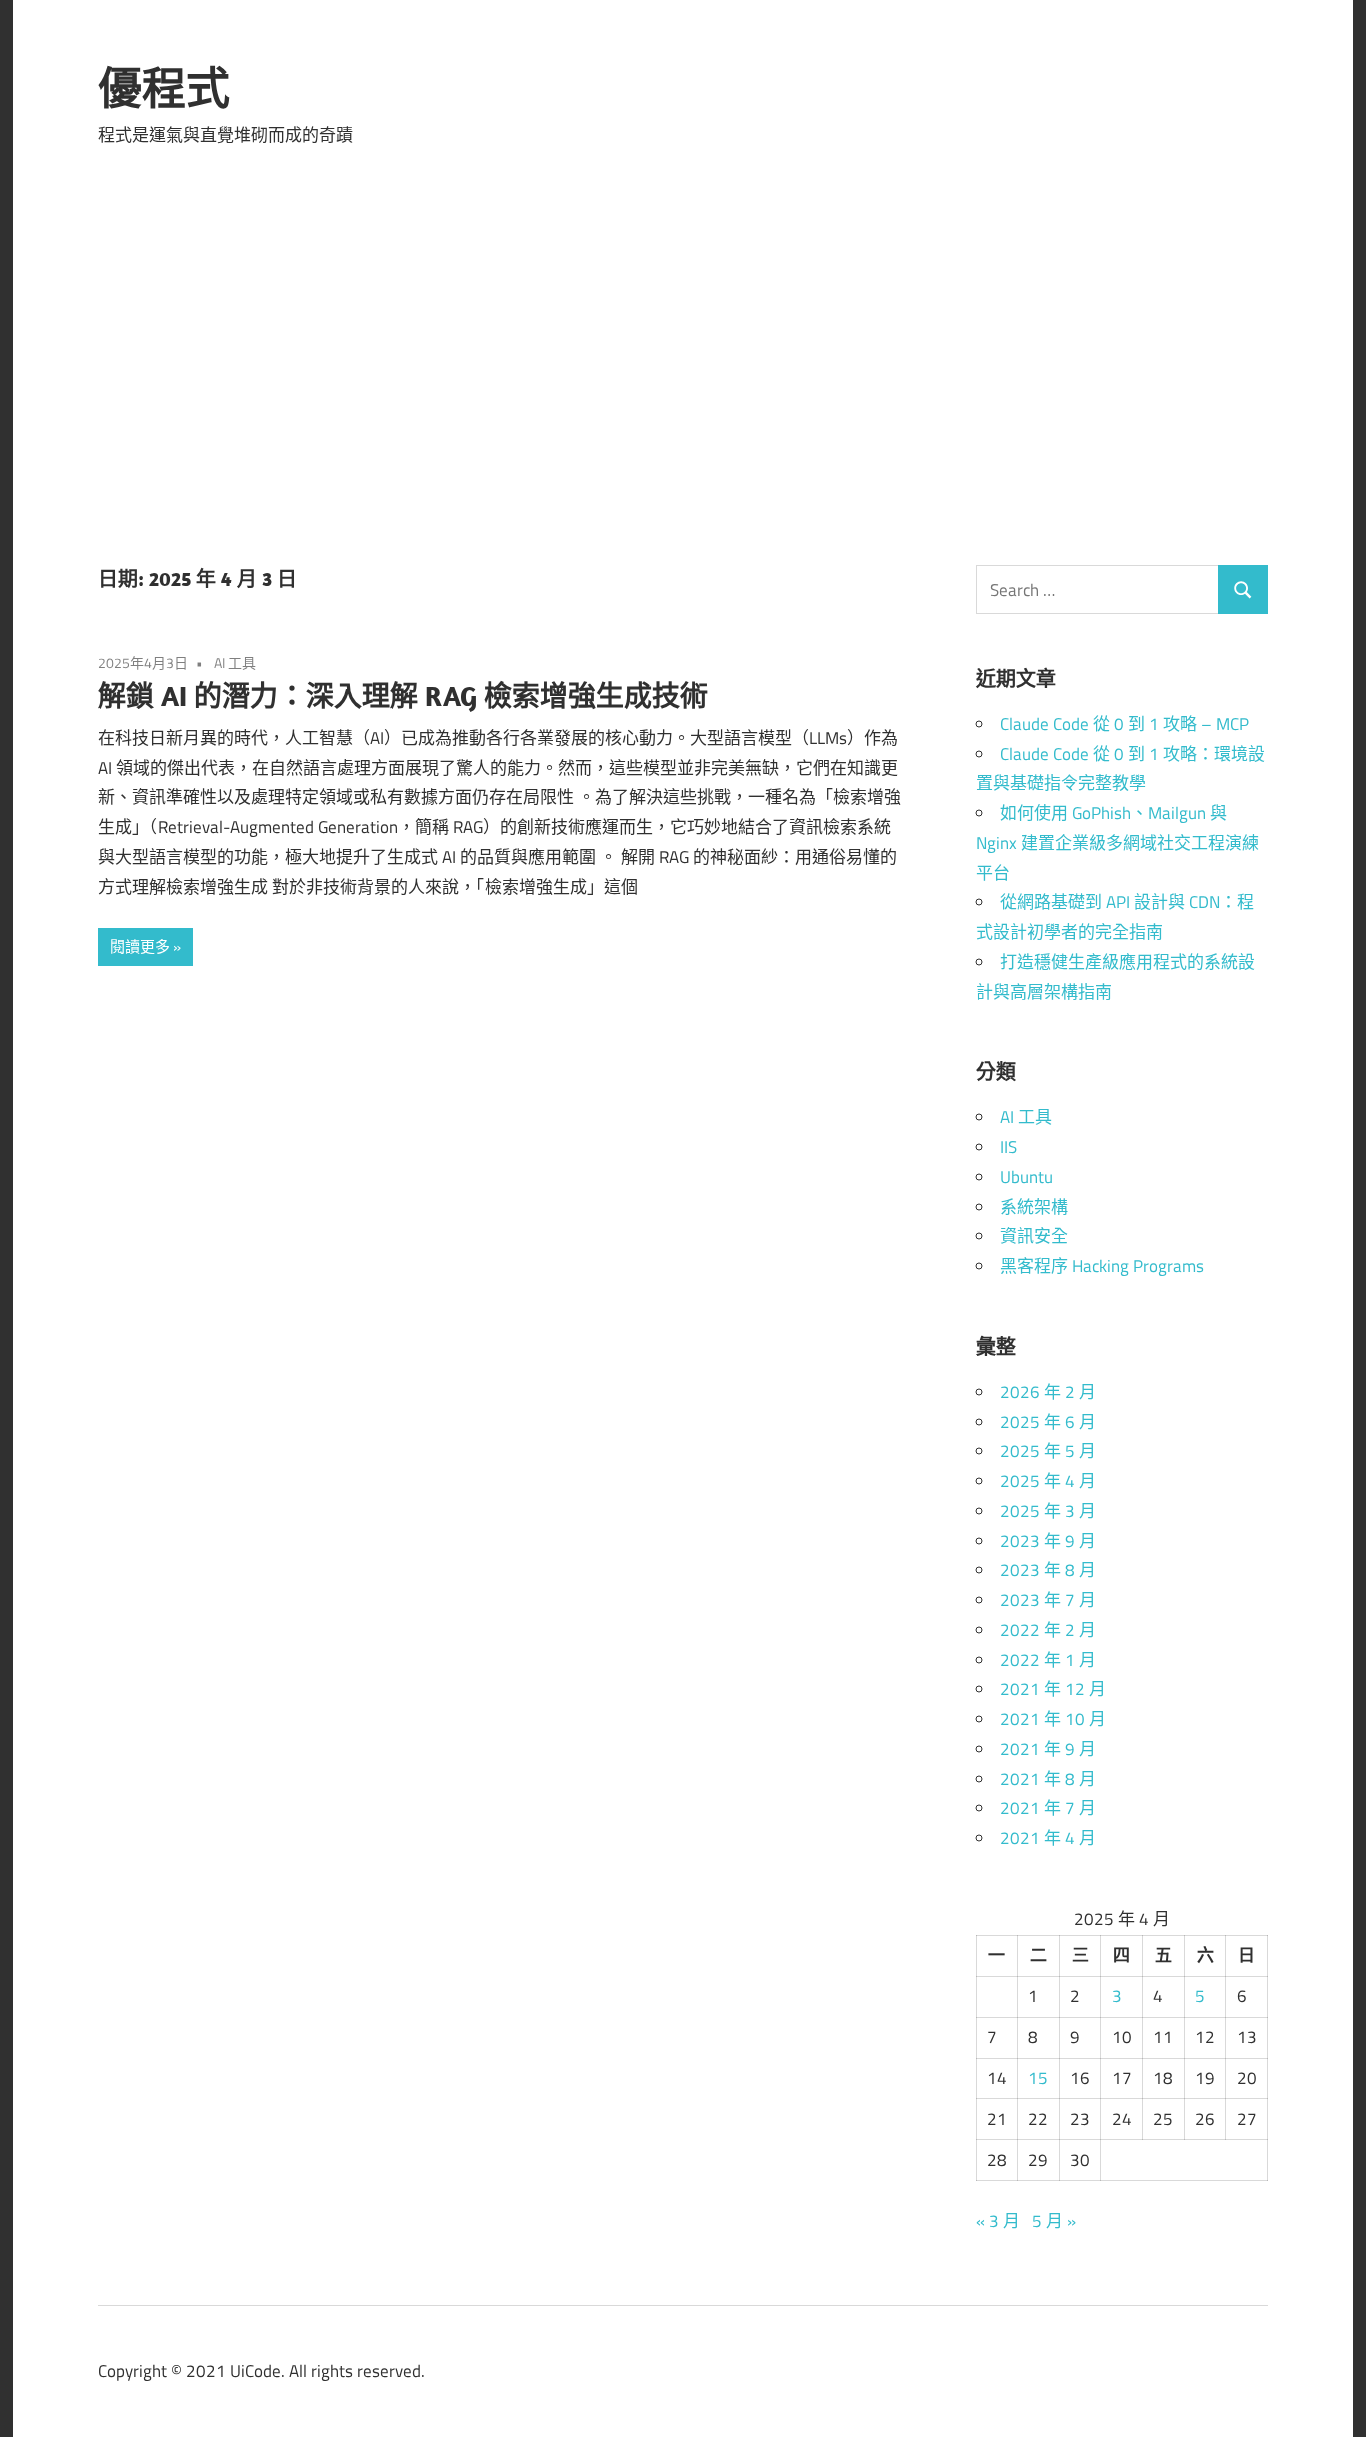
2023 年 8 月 (1048, 1570)
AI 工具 (235, 662)
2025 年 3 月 (1048, 1511)
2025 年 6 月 (1048, 1422)
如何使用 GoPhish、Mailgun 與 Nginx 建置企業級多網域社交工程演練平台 (1117, 843)
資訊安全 (1034, 1236)
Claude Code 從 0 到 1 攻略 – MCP (1124, 724)
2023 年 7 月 (1048, 1600)
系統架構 (1034, 1207)
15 (1038, 2078)
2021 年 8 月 (1048, 1779)
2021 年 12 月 (1053, 1689)
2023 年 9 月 (1048, 1541)
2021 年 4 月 (1048, 1838)
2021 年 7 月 (1048, 1808)
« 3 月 (998, 2221)
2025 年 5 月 (1048, 1451)
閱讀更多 (140, 946)
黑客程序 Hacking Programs (1102, 1266)
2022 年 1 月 (1048, 1660)
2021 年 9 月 (1048, 1749)
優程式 (164, 88)
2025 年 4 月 (1048, 1481)
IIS (1008, 1147)
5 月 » (1054, 2221)
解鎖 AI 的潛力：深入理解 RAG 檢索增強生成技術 (403, 695)
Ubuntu (1026, 1177)
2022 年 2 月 (1048, 1630)
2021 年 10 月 (1053, 1719)
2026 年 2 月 (1048, 1392)
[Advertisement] (683, 364)
